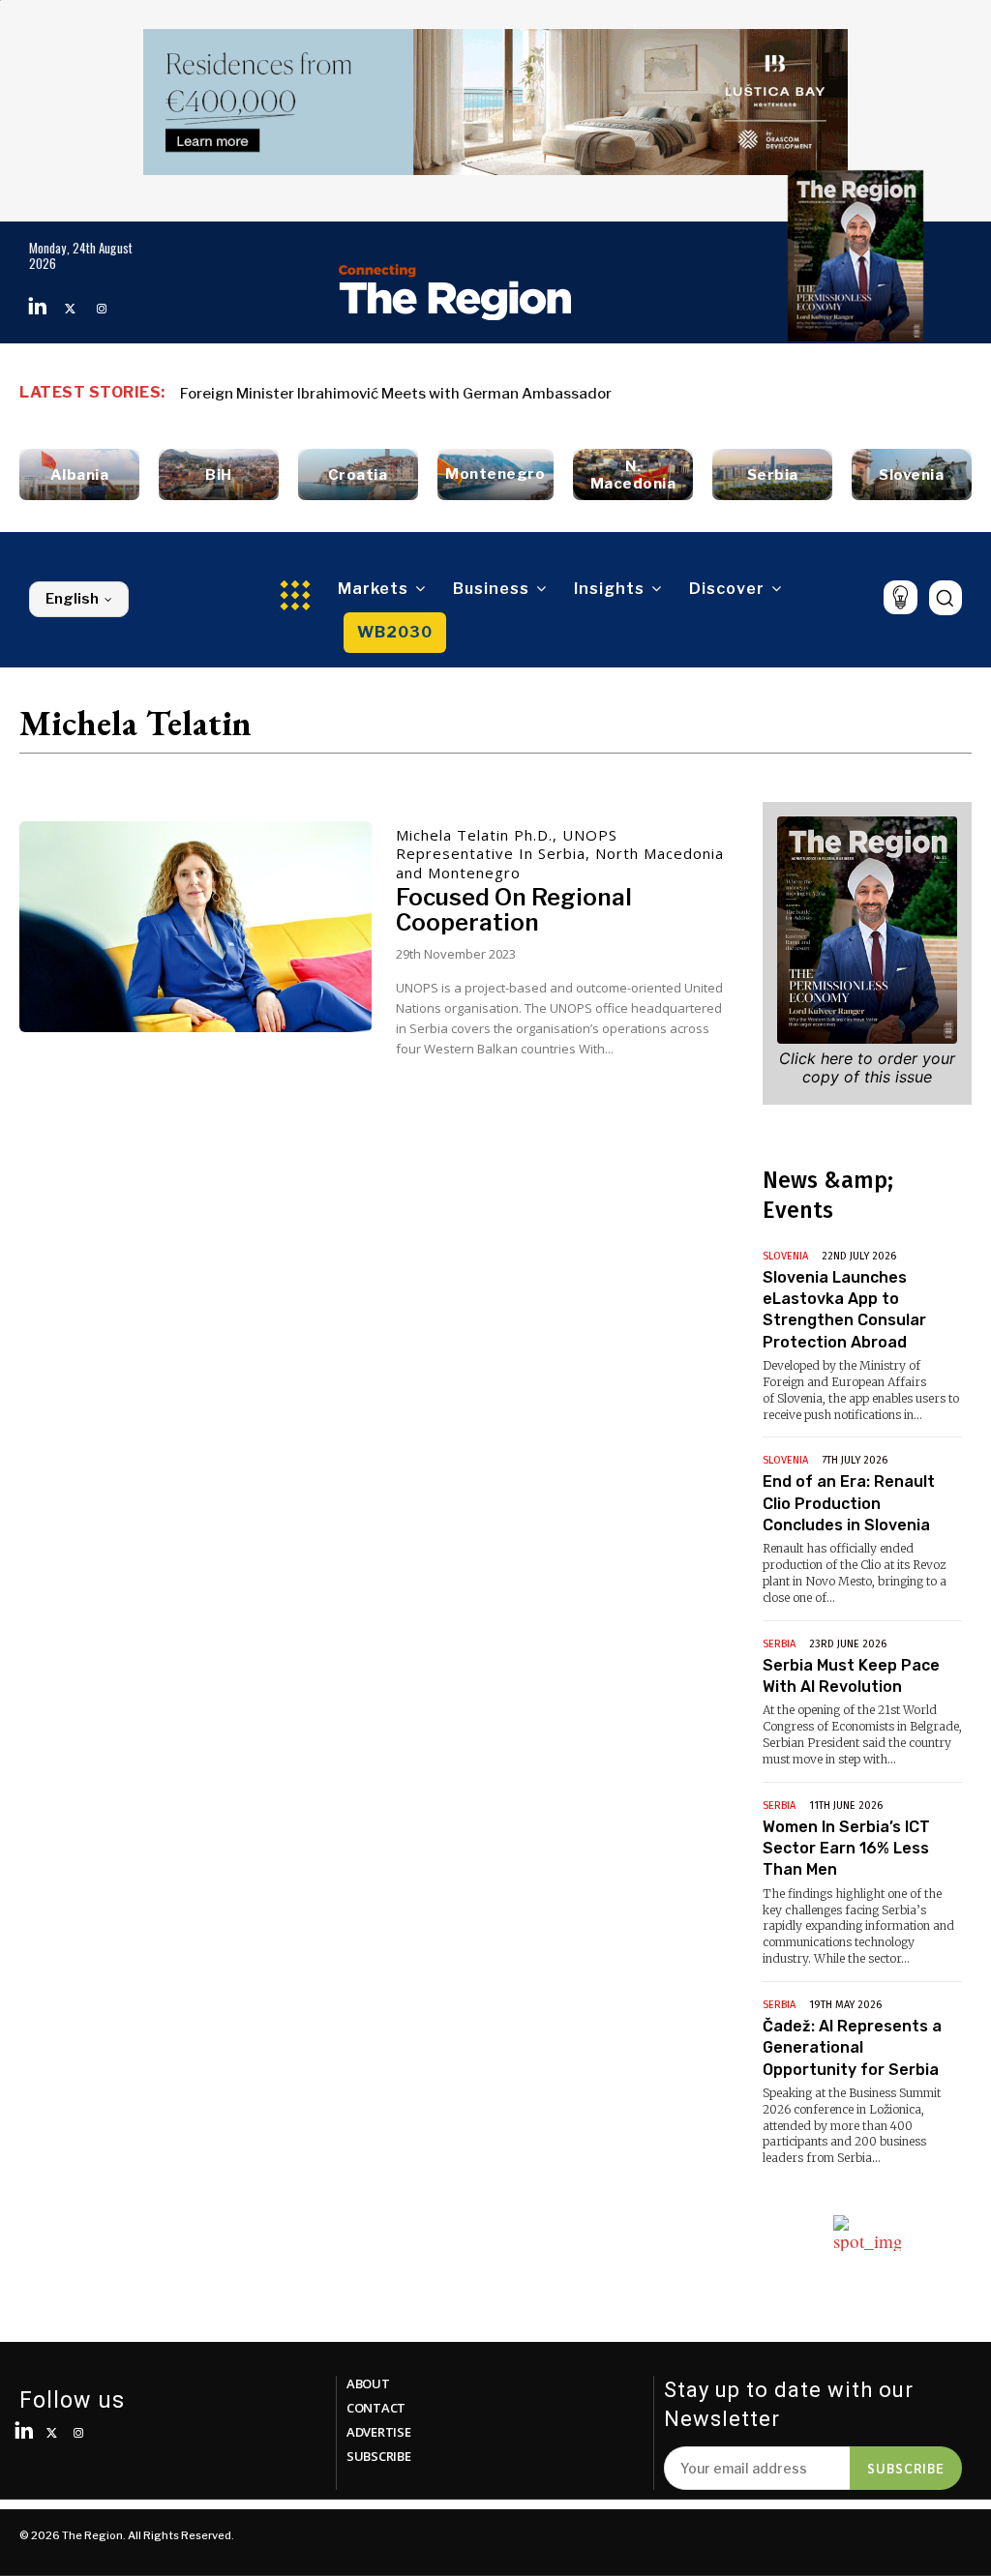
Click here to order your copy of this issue (867, 1067)
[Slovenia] (912, 474)
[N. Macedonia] (633, 474)
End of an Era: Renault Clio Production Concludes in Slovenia (849, 1503)
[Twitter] (70, 309)
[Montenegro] (496, 474)
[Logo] (455, 292)
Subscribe (906, 2468)
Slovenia (785, 1256)
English (72, 599)
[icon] (901, 597)
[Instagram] (102, 309)
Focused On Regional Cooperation (514, 910)
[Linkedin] (38, 309)
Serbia (779, 1644)
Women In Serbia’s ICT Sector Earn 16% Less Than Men (846, 1849)
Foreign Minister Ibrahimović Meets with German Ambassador (396, 394)
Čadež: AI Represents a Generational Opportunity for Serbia (852, 2048)
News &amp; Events (828, 1195)
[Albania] (79, 474)
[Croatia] (358, 474)
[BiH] (219, 474)
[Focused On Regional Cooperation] (195, 927)
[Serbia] (772, 474)
